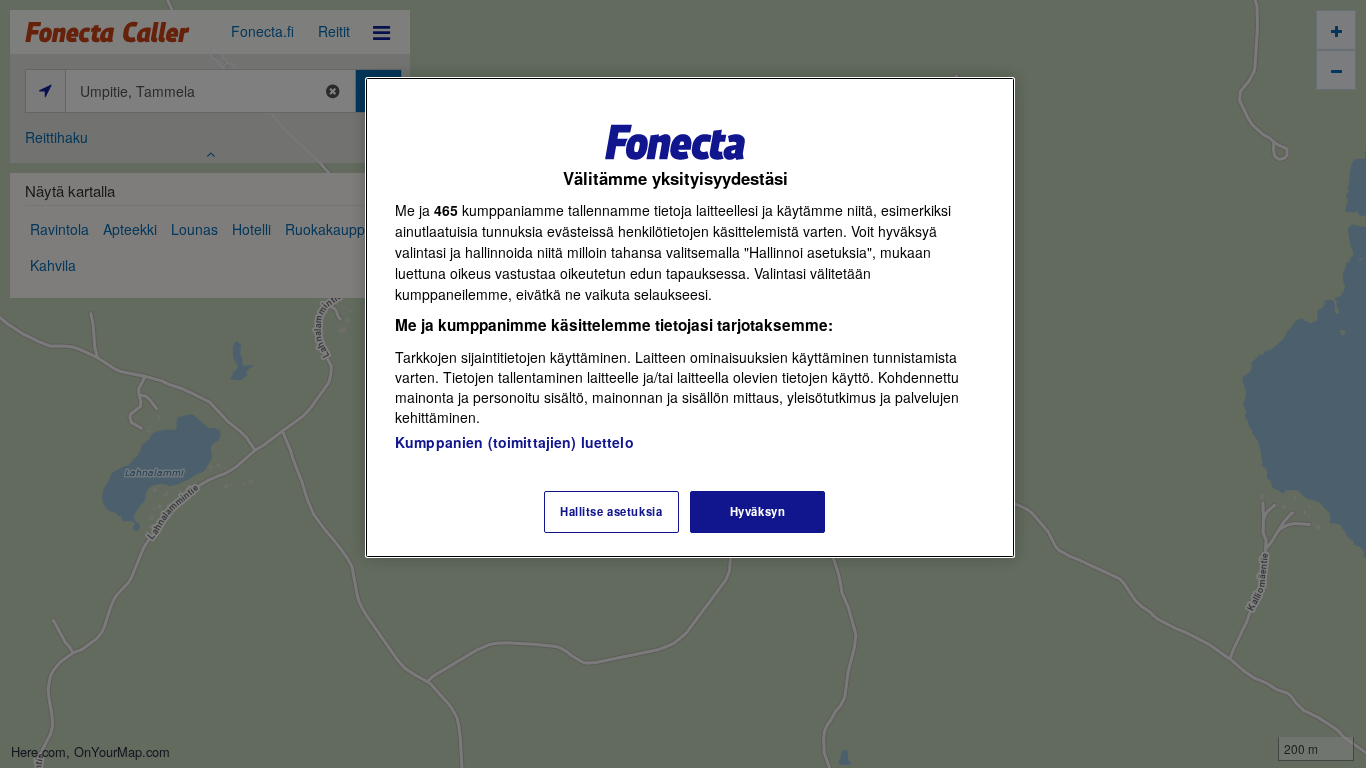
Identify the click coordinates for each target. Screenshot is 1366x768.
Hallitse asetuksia (611, 511)
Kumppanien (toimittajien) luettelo (514, 442)
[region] (690, 317)
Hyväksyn (758, 511)
